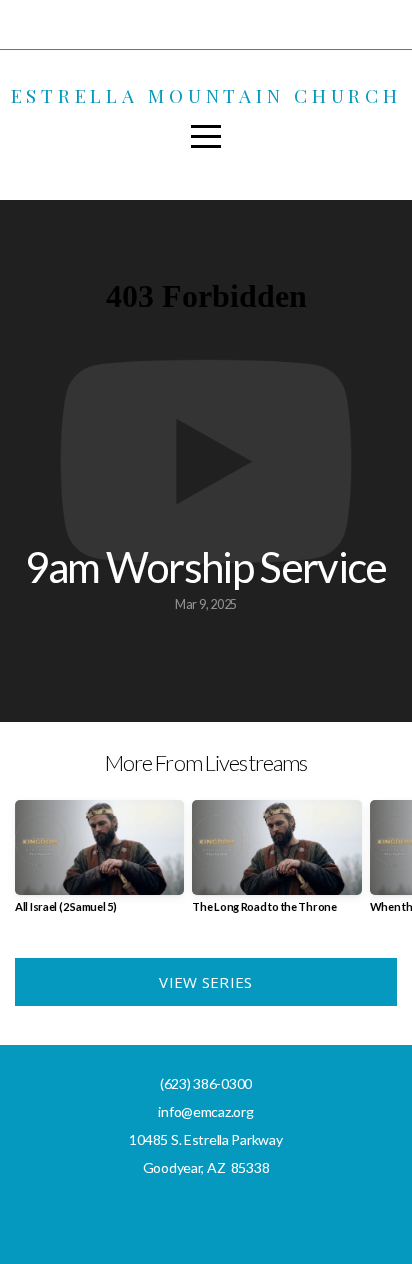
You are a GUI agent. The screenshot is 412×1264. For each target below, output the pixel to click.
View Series (205, 982)
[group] (99, 864)
